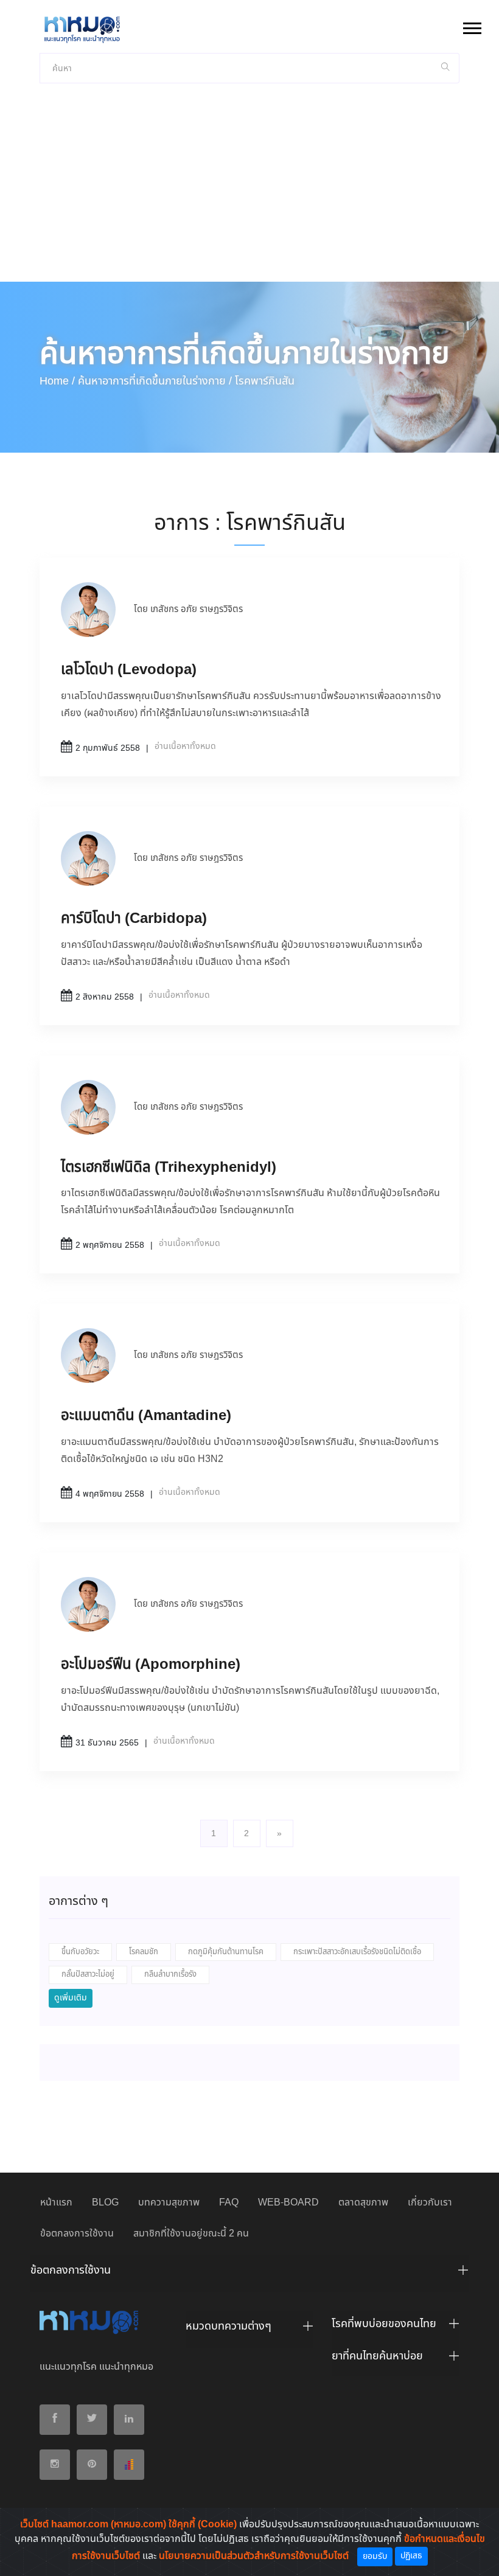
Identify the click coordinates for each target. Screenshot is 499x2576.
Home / (57, 381)
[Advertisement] (249, 190)
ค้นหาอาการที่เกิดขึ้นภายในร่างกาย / (155, 381)
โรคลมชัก (144, 1952)
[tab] (249, 2274)
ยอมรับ (375, 2557)
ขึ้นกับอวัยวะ (80, 1952)
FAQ (229, 2203)
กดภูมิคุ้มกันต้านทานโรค (226, 1952)
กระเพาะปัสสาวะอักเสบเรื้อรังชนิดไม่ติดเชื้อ (357, 1952)
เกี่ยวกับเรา (430, 2203)
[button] (471, 26)
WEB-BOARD (288, 2203)
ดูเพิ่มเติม (71, 1998)
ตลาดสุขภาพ (363, 2203)
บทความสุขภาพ (169, 2203)
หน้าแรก (56, 2203)
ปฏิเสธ (411, 2556)
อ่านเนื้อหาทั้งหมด (185, 747)
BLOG (105, 2203)
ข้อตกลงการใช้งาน (77, 2234)
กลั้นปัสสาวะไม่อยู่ (88, 1975)
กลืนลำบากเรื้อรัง (170, 1975)
